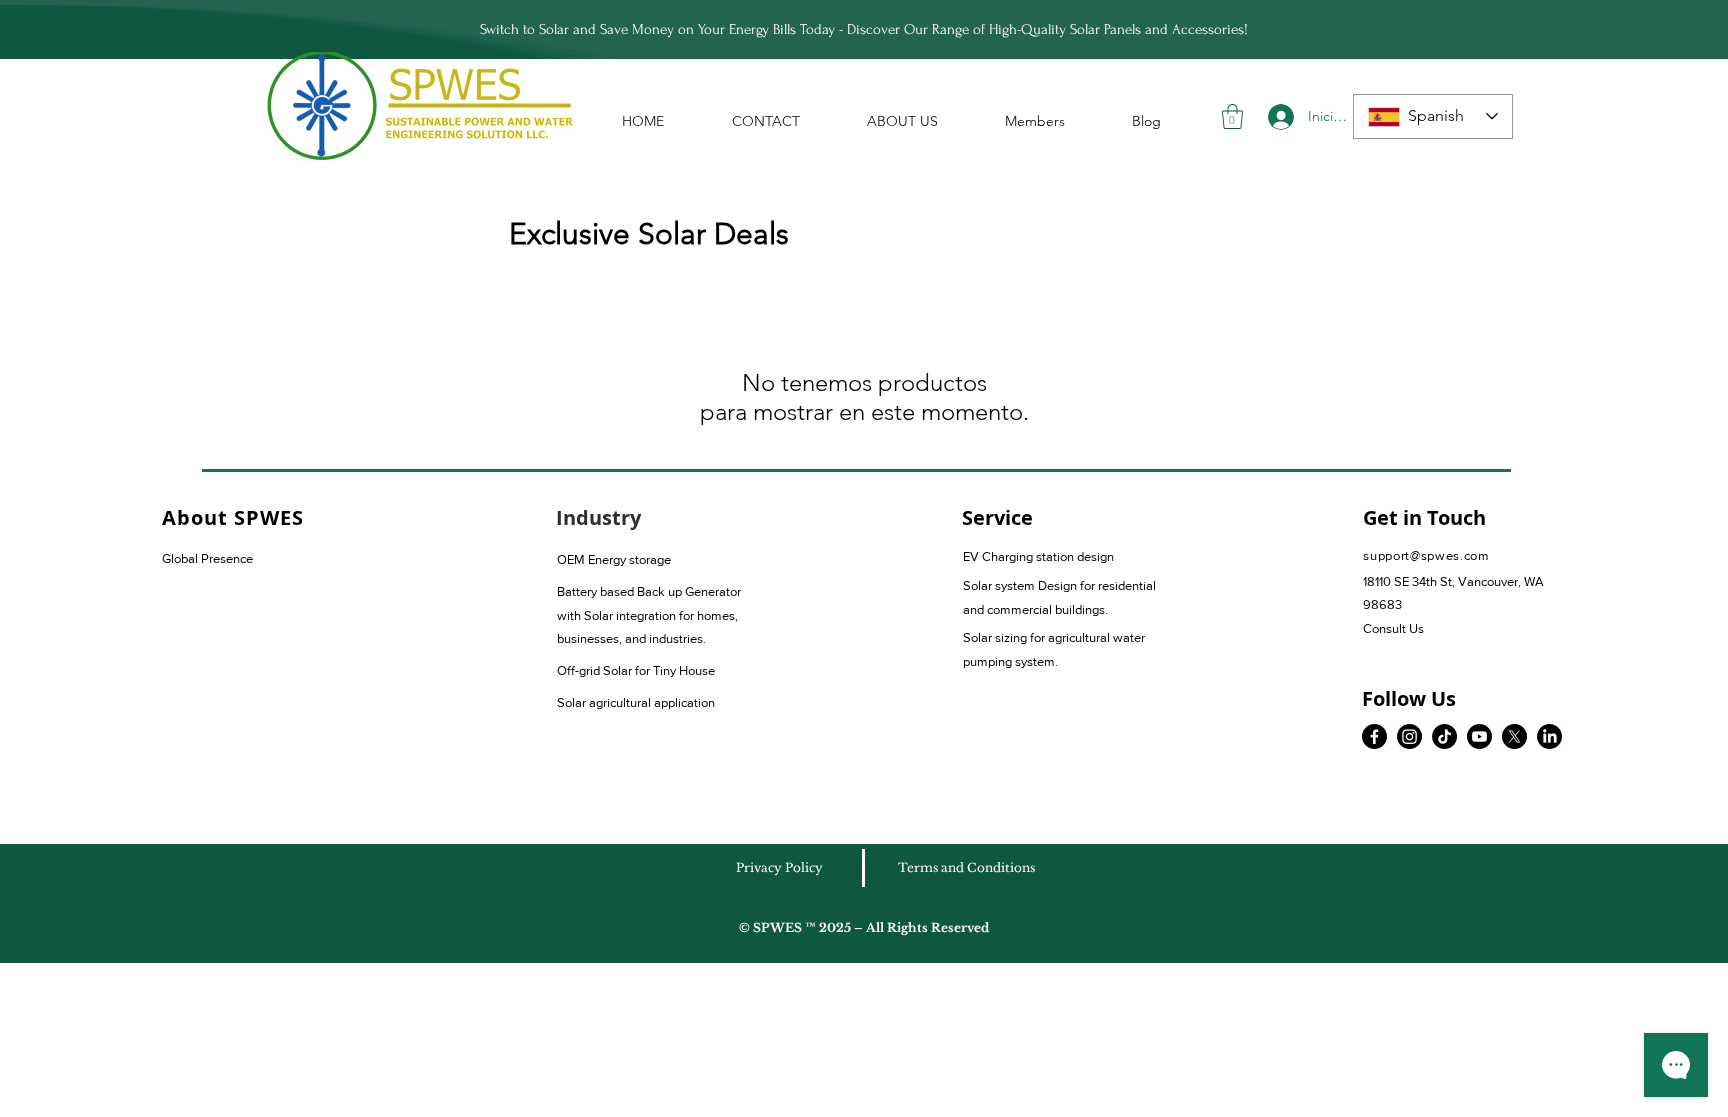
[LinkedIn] (1549, 736)
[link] (1232, 116)
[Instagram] (1409, 736)
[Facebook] (1374, 736)
